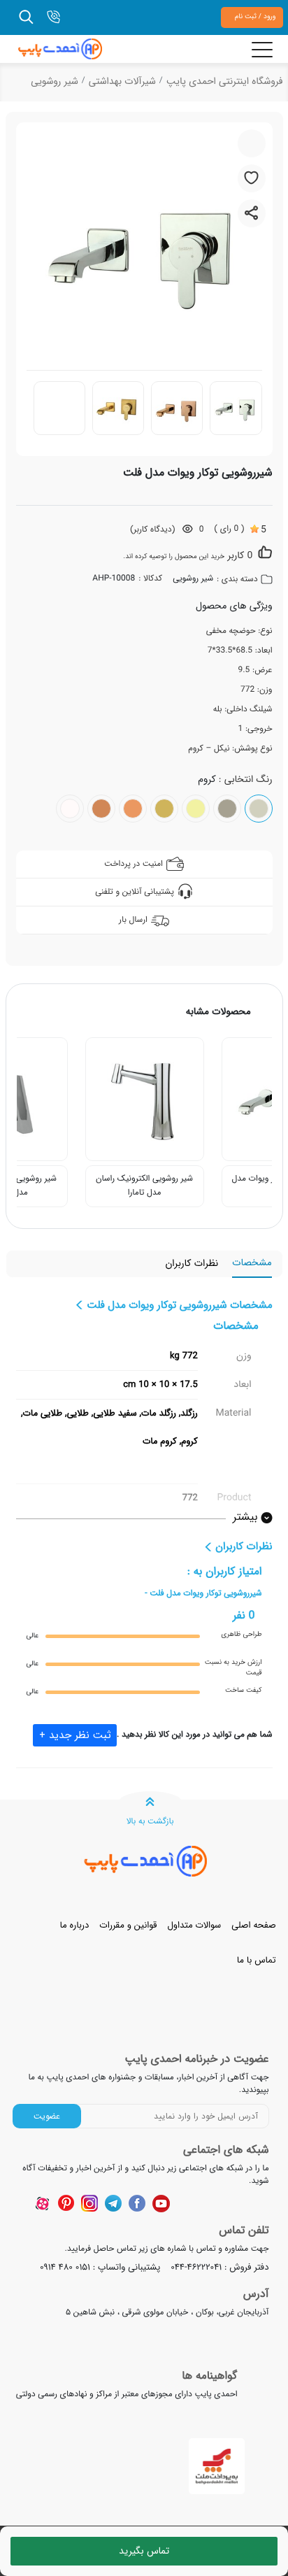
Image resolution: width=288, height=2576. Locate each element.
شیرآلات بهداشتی (122, 82)
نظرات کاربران (192, 1264)
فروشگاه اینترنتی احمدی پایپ (225, 82)
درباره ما (74, 1925)
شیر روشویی (55, 82)
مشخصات (252, 1264)
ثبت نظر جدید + (75, 1735)
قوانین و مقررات (128, 1925)
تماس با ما (257, 1960)
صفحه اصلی (253, 1925)
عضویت (47, 2116)
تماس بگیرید (144, 2551)
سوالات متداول (194, 1925)
